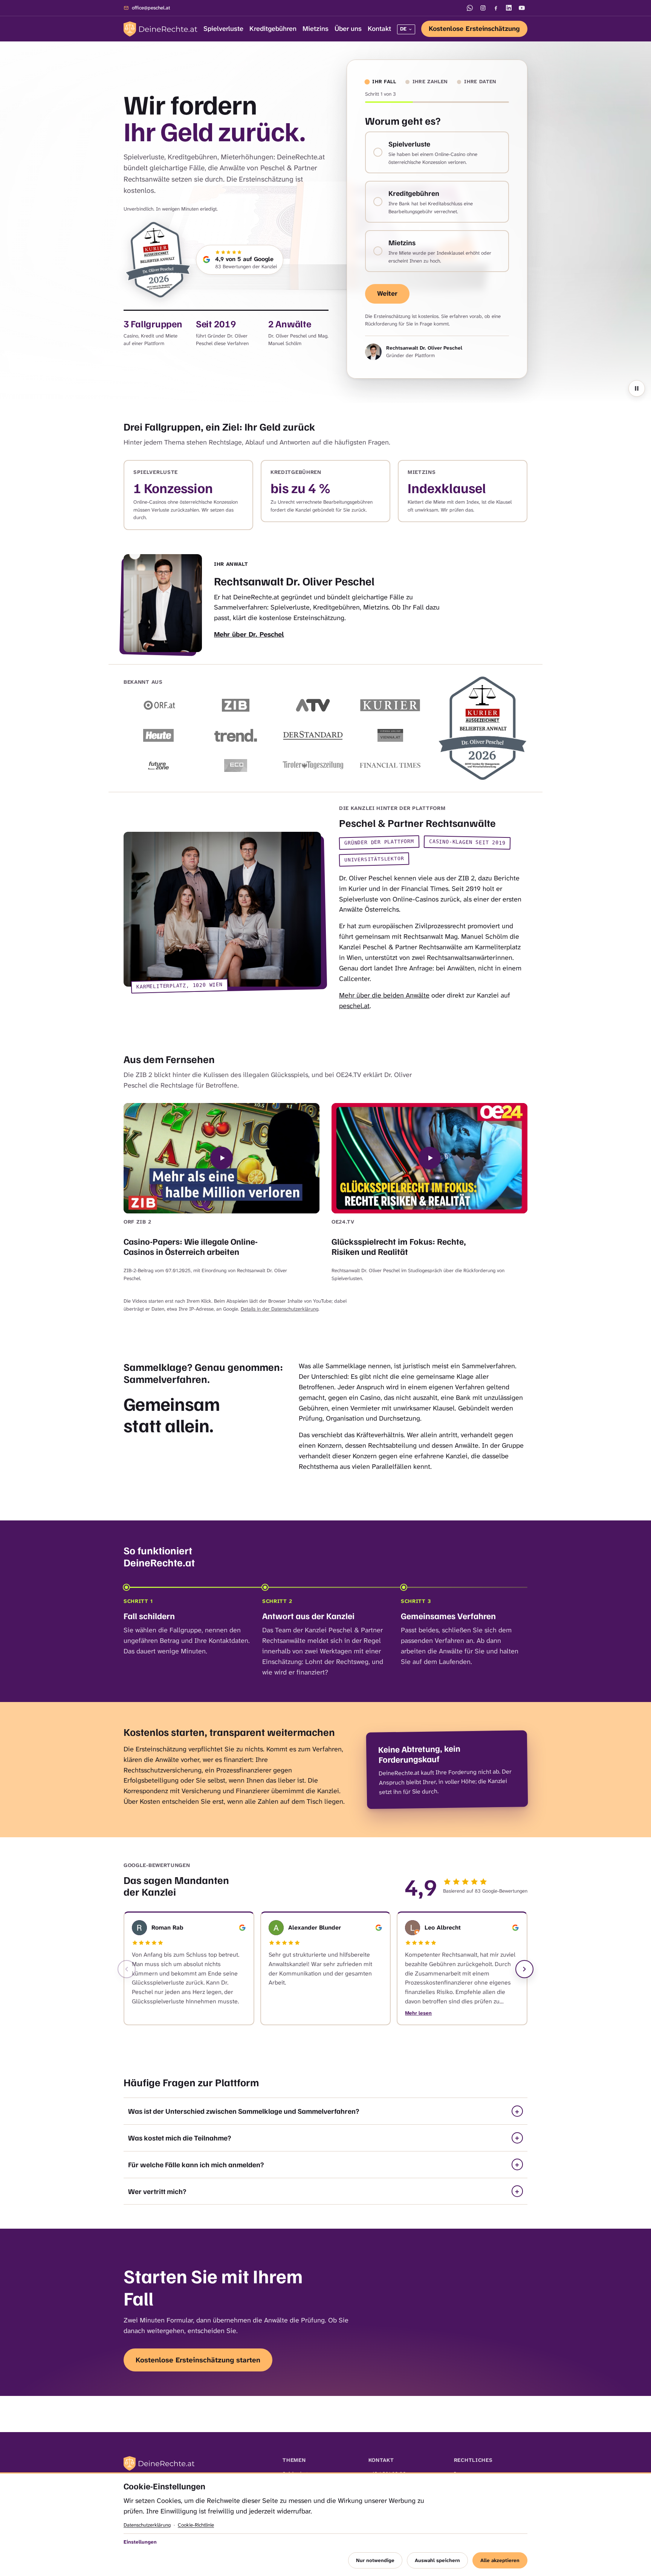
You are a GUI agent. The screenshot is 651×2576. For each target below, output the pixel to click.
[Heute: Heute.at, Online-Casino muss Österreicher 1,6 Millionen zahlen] (158, 735)
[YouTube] (522, 8)
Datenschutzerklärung (147, 2525)
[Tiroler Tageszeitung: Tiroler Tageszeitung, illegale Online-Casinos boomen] (313, 765)
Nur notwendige (375, 2560)
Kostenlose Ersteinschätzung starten (198, 2360)
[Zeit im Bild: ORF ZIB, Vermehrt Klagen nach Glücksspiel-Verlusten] (236, 705)
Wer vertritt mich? (157, 2191)
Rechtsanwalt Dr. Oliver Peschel (424, 348)
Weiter (387, 293)
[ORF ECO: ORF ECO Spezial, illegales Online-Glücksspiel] (236, 765)
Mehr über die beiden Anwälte (384, 995)
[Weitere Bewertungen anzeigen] (524, 1969)
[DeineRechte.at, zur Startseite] (160, 29)
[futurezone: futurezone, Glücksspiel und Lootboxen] (158, 765)
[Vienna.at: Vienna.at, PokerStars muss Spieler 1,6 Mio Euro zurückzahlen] (390, 735)
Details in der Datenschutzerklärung (280, 1309)
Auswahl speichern (437, 2560)
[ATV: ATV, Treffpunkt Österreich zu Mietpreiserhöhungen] (313, 705)
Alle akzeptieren (500, 2560)
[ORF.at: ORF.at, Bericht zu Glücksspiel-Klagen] (158, 705)
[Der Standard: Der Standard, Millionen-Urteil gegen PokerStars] (313, 735)
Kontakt (379, 29)
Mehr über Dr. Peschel (249, 634)
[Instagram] (483, 8)
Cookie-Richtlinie (196, 2525)
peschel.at (354, 1005)
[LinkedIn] (509, 8)
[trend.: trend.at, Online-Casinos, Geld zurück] (236, 735)
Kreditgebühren (273, 29)
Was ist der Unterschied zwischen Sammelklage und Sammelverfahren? (244, 2111)
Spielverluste (223, 29)
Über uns (348, 29)
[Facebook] (496, 8)
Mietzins (316, 29)
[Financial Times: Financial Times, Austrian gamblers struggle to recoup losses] (390, 765)
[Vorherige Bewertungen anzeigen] (127, 1969)
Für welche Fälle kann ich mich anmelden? (196, 2164)
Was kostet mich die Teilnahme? (180, 2137)
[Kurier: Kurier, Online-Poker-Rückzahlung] (390, 705)
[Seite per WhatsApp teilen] (470, 8)
